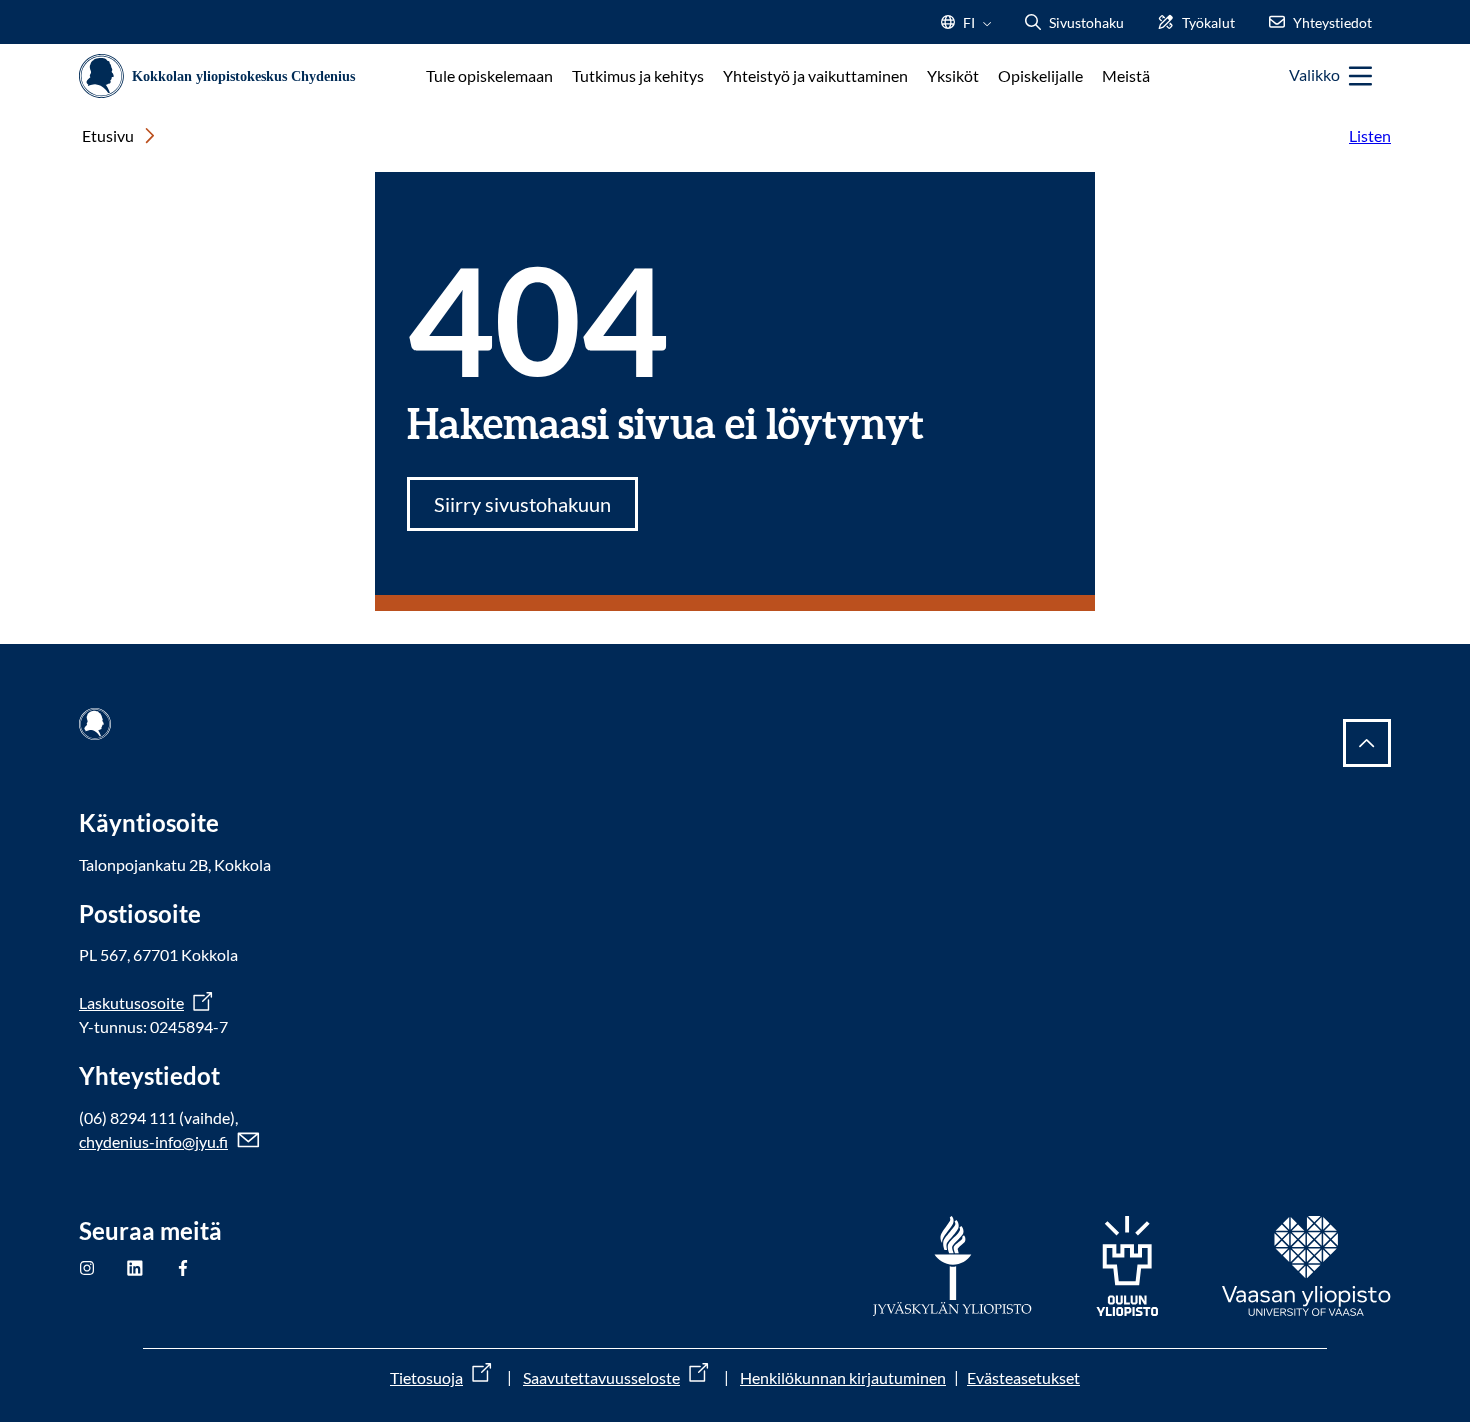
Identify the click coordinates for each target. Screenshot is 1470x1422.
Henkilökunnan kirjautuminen (843, 1377)
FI (969, 28)
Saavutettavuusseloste (601, 1377)
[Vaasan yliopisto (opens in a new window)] (1306, 1266)
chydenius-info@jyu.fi (153, 1141)
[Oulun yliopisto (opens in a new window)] (1127, 1266)
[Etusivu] (224, 76)
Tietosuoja (426, 1377)
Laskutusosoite (131, 1002)
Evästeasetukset (1023, 1377)
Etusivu (108, 135)
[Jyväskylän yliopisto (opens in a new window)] (952, 1266)
